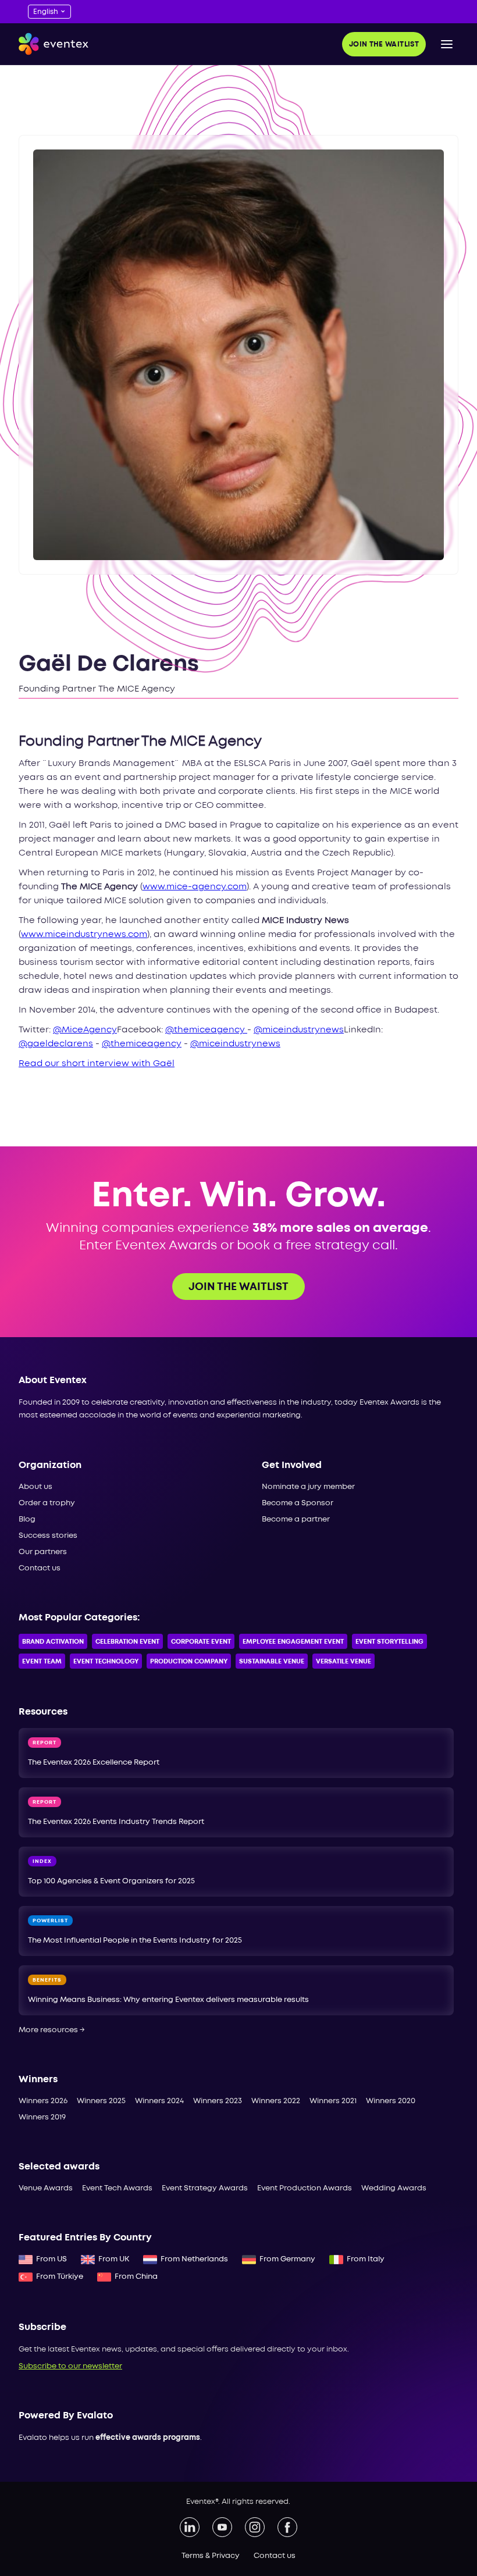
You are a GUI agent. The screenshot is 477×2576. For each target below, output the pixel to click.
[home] (54, 44)
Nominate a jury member (308, 1487)
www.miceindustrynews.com (84, 935)
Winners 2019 (42, 2117)
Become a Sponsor (298, 1503)
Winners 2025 (101, 2101)
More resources (52, 2030)
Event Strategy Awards (205, 2188)
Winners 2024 (159, 2101)
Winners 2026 (43, 2101)
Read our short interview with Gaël (97, 1064)
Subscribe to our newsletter (70, 2366)
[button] (447, 44)
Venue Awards (46, 2188)
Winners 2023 (218, 2101)
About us (35, 1487)
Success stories (48, 1536)
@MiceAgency (85, 1030)
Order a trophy (47, 1503)
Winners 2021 (333, 2101)
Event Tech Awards (117, 2188)
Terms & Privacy (211, 2556)
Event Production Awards (305, 2188)
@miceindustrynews (299, 1030)
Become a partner (296, 1519)
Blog (27, 1519)
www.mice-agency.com (195, 887)
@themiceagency (206, 1030)
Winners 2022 (276, 2101)
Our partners (43, 1552)
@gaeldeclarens (56, 1044)
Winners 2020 (391, 2101)
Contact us (40, 1568)
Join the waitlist (384, 44)
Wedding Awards (394, 2188)
